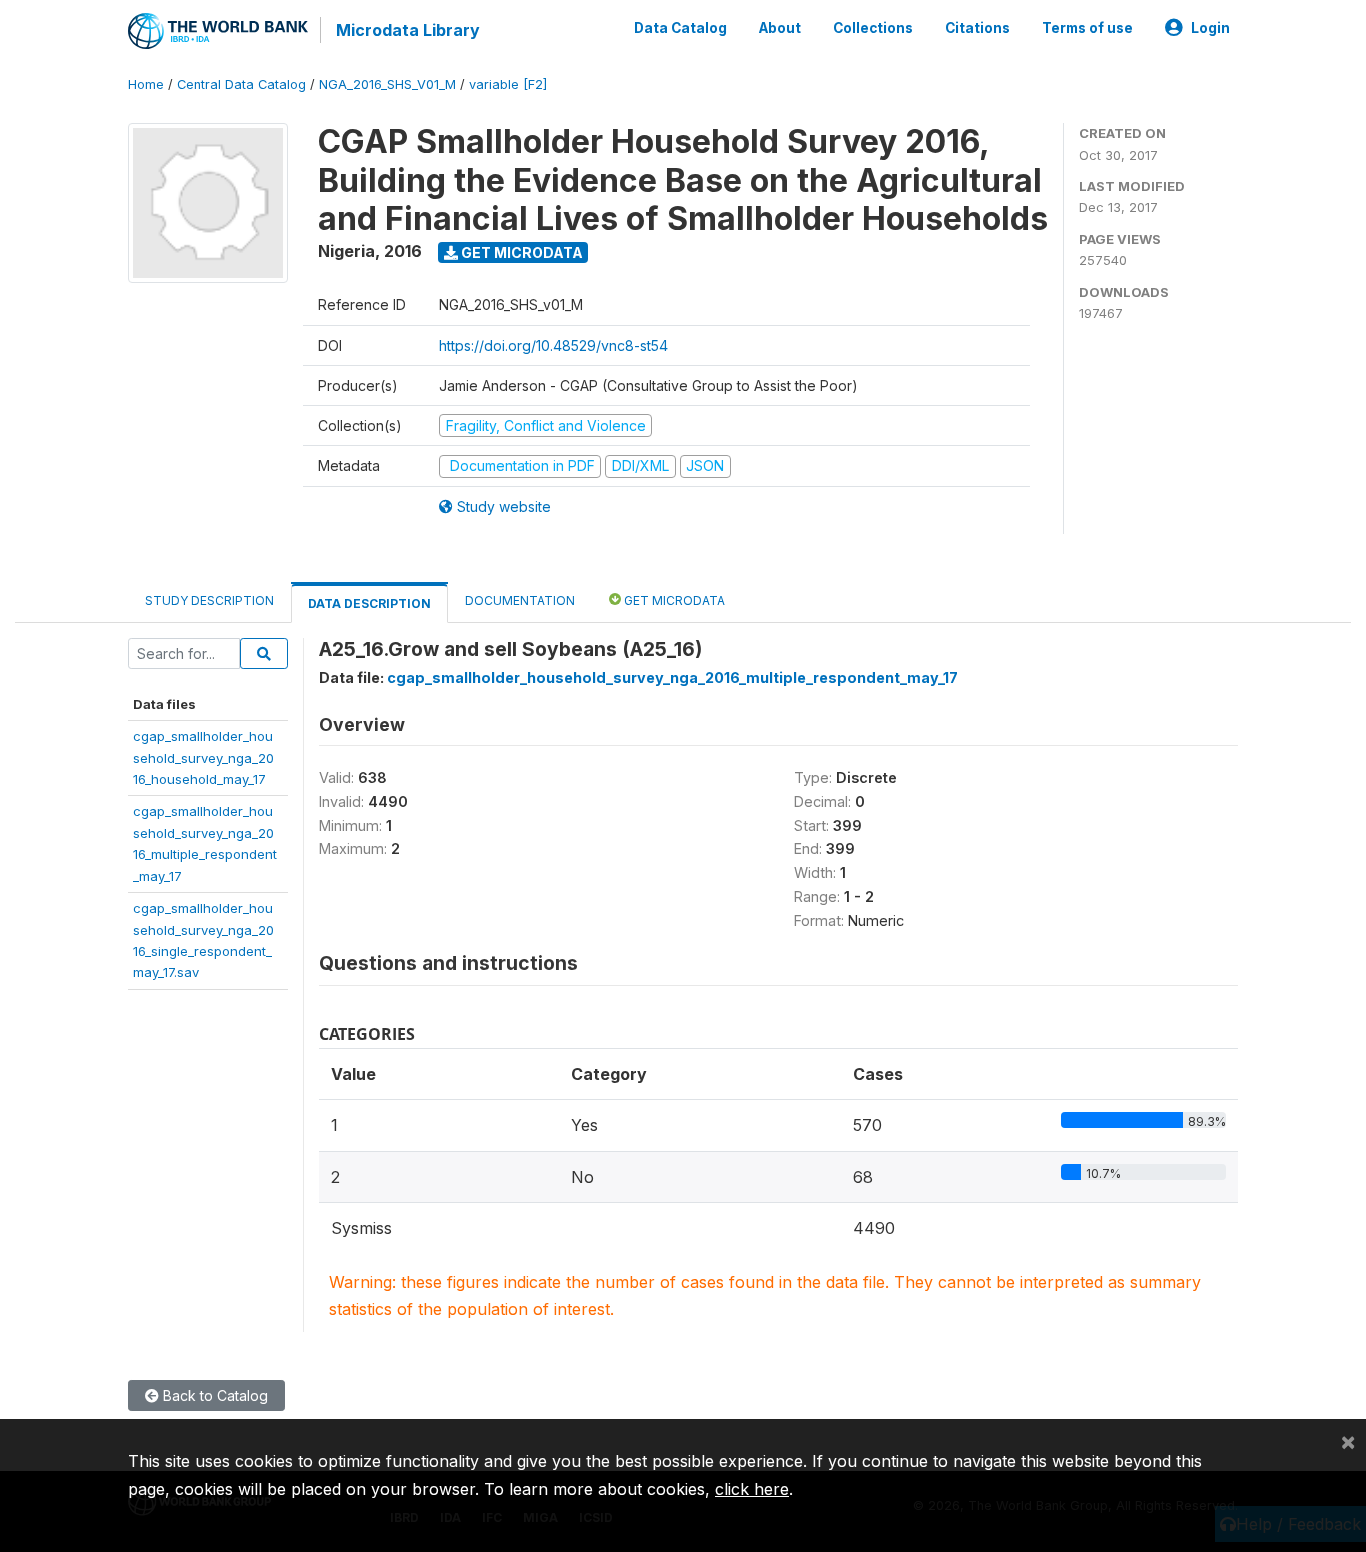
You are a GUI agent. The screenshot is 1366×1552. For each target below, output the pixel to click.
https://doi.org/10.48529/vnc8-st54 (553, 345)
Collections (873, 28)
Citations (977, 28)
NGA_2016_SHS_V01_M (387, 84)
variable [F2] (508, 84)
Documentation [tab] (520, 600)
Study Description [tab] (209, 600)
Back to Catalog (213, 1395)
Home (146, 84)
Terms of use (1087, 28)
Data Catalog (680, 28)
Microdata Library (408, 30)
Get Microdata (520, 252)
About (780, 28)
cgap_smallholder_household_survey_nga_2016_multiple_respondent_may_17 (672, 677)
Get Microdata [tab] (673, 600)
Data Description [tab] (369, 603)
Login (1210, 28)
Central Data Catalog (241, 84)
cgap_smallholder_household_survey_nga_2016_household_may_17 (203, 757)
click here (752, 1489)
